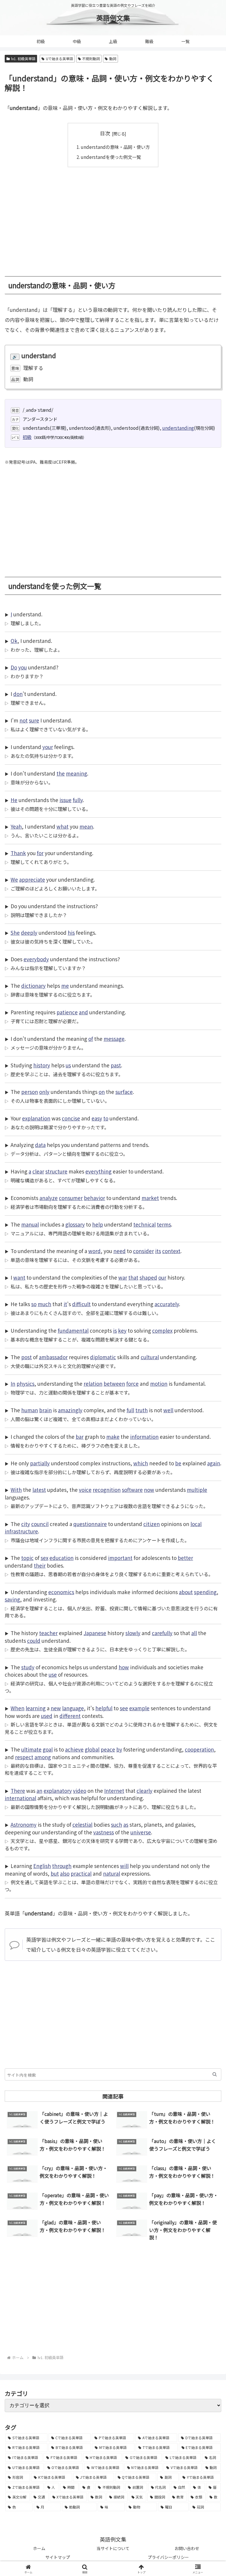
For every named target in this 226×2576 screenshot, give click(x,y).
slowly (133, 1633)
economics (61, 1592)
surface (124, 1092)
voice (85, 1490)
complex (162, 1330)
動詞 (113, 59)
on (102, 1092)
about (186, 1592)
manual (30, 1224)
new (56, 1708)
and (83, 1012)
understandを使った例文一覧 (111, 157)
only (44, 1092)
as (126, 1824)
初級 (27, 437)
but (55, 1873)
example (139, 1708)
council (40, 1524)
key (122, 1330)
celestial (82, 1824)
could (34, 1641)
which (141, 1463)
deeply (29, 933)
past (116, 1065)
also (65, 1873)
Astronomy (24, 1824)
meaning (77, 773)
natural (112, 1873)
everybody (36, 959)
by (119, 1749)
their (40, 1565)
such (117, 1824)
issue (65, 800)
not (24, 720)
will (124, 1866)
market (150, 1198)
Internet (114, 1791)
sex (44, 1558)
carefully (162, 1633)
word (94, 1251)
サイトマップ (58, 2557)
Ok (14, 641)
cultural (150, 1357)
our (162, 1277)
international (20, 1798)
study (28, 1667)
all (194, 1633)
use (53, 1674)
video (80, 1791)
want (19, 1277)
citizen (152, 1524)
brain (45, 1410)
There (18, 1791)
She (15, 933)
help (98, 1224)
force (132, 1384)
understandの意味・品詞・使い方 (115, 147)
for (40, 853)
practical (81, 1873)
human (30, 1410)
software (132, 1490)
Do (14, 667)
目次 (105, 133)
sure (34, 720)
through (62, 1866)
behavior (94, 1198)
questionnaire (90, 1524)
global (92, 1749)
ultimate (31, 1749)
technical (144, 1224)
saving (12, 1599)
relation (93, 1384)
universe (141, 1832)
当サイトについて (113, 2548)
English (42, 1866)
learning (36, 1708)
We (14, 879)
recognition (107, 1490)
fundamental (73, 1330)
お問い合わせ (187, 2548)
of (91, 1039)
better (185, 1558)
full (130, 1410)
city (26, 1524)
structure (56, 1171)
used (47, 1716)
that (133, 1277)
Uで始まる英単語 (59, 59)
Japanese (95, 1633)
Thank (18, 853)
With (16, 1490)
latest (39, 1490)
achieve (74, 1749)
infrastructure (21, 1531)
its (158, 1251)
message (114, 1039)
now (149, 1490)
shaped (148, 1277)
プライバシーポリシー (168, 2557)
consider (143, 1251)
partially (40, 1463)
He (14, 800)
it (65, 1304)
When (18, 1708)
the (61, 773)
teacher (48, 1633)
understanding (178, 428)
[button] (215, 2074)
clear (38, 1171)
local (196, 1524)
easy (97, 1118)
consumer (71, 1198)
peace (108, 1749)
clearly (144, 1791)
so (34, 1304)
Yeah (16, 826)
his (71, 933)
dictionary (33, 986)
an (39, 1791)
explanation (36, 1118)
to (106, 1118)
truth (142, 1410)
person (30, 1092)
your (48, 747)
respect (24, 1757)
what (63, 826)
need (119, 1251)
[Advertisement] (113, 217)
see (124, 1708)
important (120, 1558)
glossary (75, 1224)
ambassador (53, 1357)
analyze (49, 1198)
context (171, 1251)
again (214, 1463)
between (114, 1384)
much (44, 1304)
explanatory (58, 1791)
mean (86, 826)
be (178, 1463)
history (42, 1065)
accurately (167, 1304)
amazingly (70, 1410)
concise (71, 1118)
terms (164, 1224)
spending (205, 1592)
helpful (104, 1708)
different (70, 1716)
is (115, 1330)
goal (48, 1749)
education (62, 1558)
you (23, 667)
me (65, 986)
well (168, 1410)
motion (159, 1384)
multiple (197, 1490)
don (18, 694)
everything (98, 1171)
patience (67, 1012)
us (68, 1065)
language (73, 1708)
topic (27, 1558)
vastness (104, 1832)
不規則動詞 (91, 59)
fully (78, 800)
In (13, 1384)
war (123, 1277)
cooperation (199, 1749)
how (124, 1667)
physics (25, 1384)
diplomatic (103, 1357)
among (43, 1757)
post (26, 1357)
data (40, 1145)
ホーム (39, 2548)
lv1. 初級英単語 (23, 59)
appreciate (32, 879)
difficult (81, 1304)
